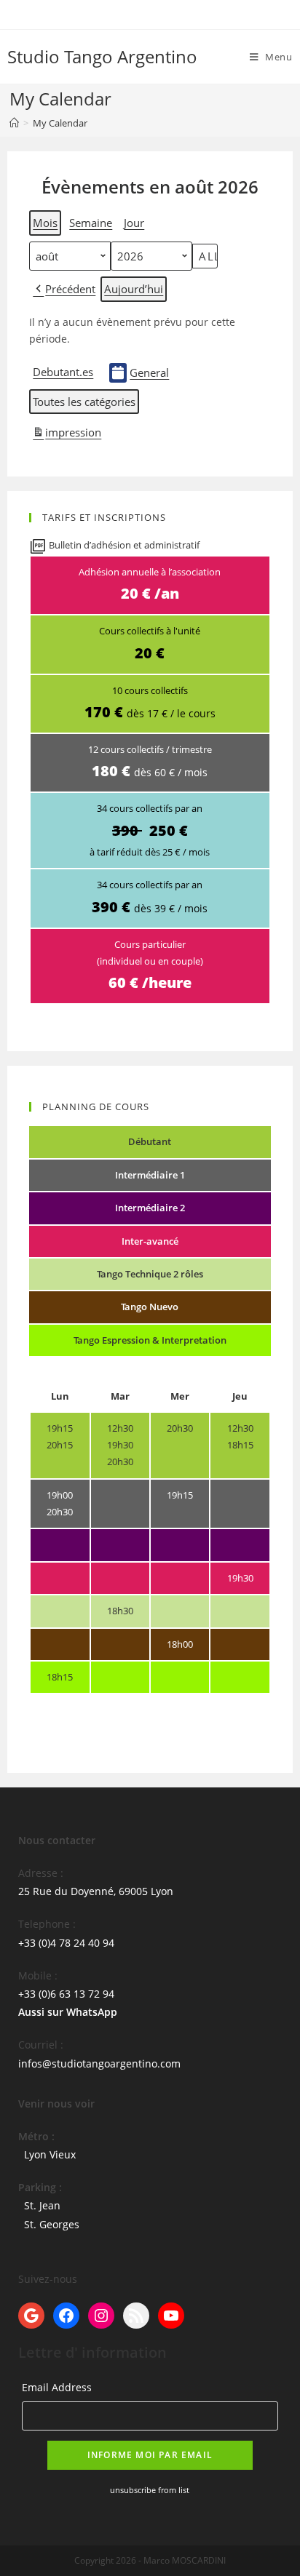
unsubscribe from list (150, 2490)
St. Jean (42, 2205)
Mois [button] (45, 223)
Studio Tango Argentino (102, 56)
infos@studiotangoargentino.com (99, 2063)
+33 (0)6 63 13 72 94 (66, 1994)
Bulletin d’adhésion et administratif (123, 545)
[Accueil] (14, 123)
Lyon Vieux (50, 2154)
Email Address (57, 2387)
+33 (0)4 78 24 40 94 (66, 1943)
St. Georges (52, 2224)
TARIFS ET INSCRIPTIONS (104, 518)
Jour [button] (134, 223)
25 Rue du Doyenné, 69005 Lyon (96, 1891)
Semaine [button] (91, 223)
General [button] (149, 372)
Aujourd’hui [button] (134, 289)
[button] (64, 289)
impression (67, 435)
